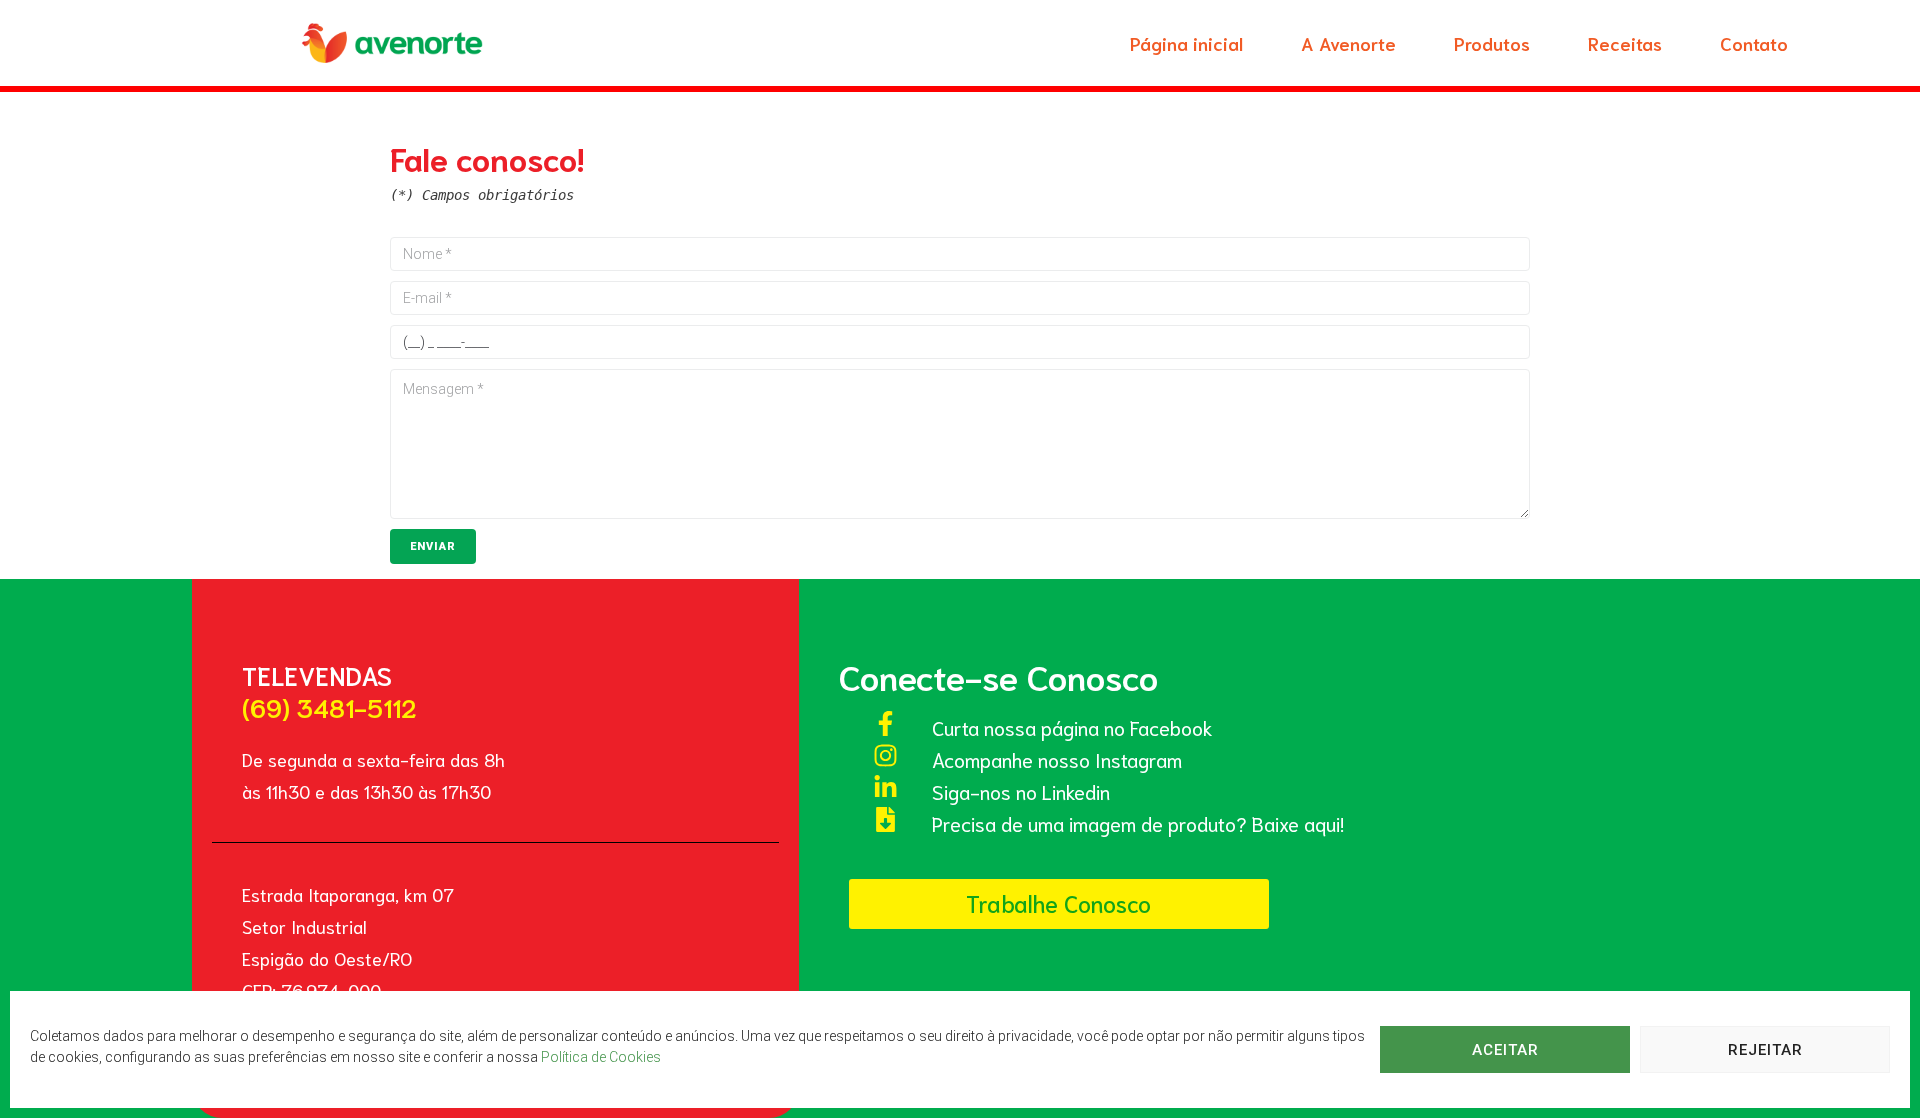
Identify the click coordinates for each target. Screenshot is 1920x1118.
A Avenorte (1348, 43)
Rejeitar (1765, 1050)
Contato (1754, 43)
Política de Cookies (601, 1057)
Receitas (1625, 43)
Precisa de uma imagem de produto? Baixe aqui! (1138, 823)
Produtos (1492, 43)
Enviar (433, 546)
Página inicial (1186, 43)
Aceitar (1505, 1050)
